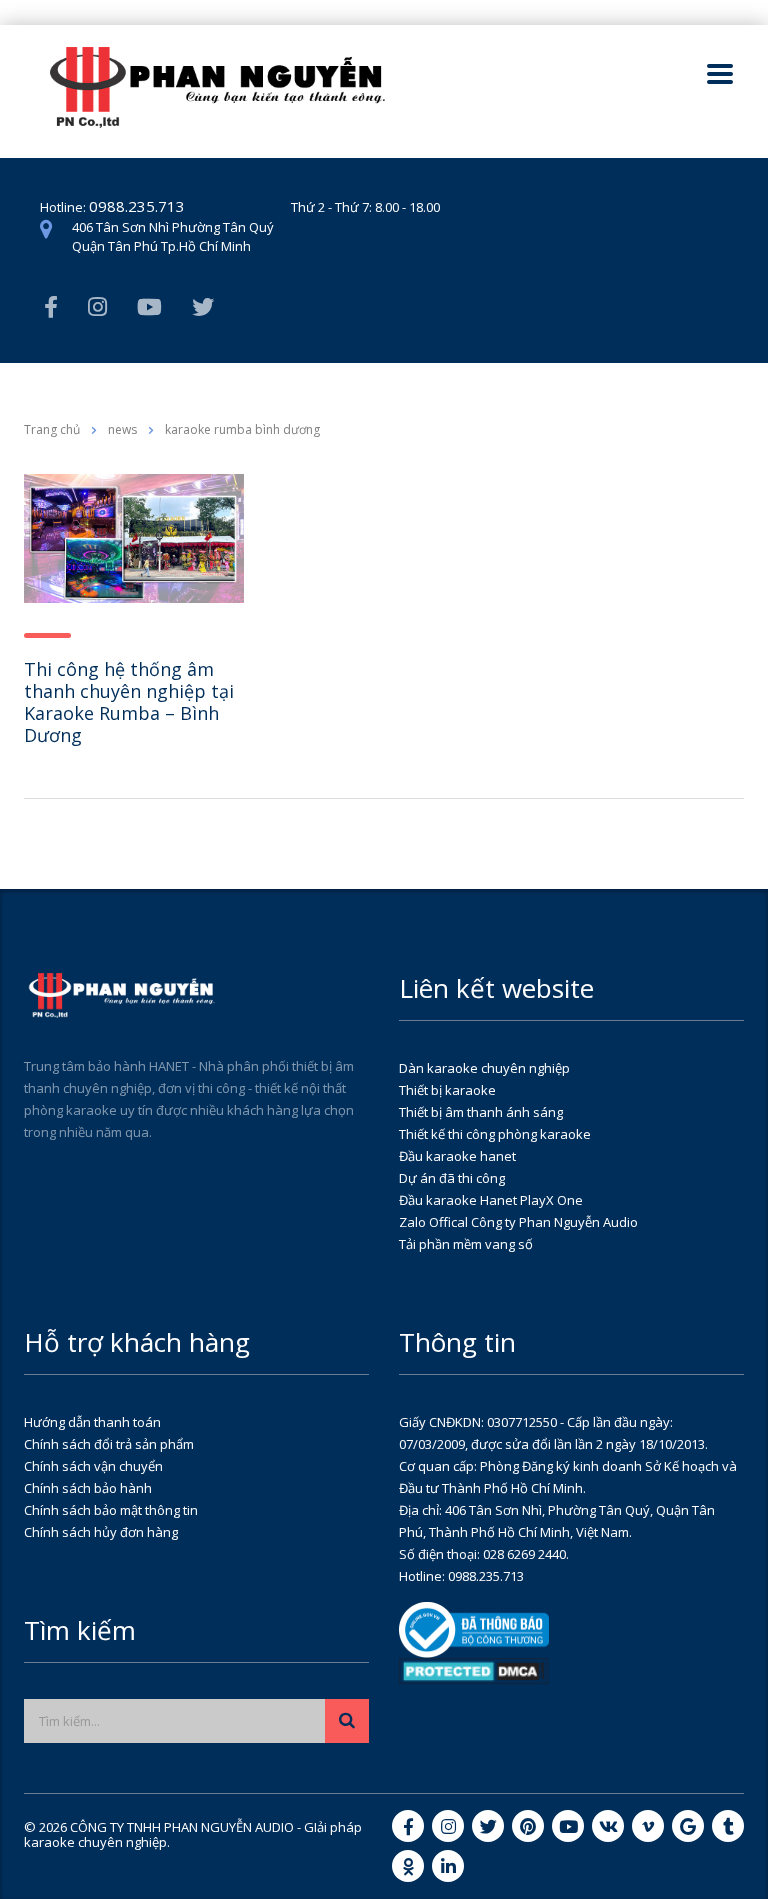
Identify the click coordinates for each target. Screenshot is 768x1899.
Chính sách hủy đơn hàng (101, 1532)
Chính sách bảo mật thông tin (111, 1510)
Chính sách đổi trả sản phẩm (109, 1444)
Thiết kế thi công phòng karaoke (495, 1134)
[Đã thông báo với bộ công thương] (474, 1628)
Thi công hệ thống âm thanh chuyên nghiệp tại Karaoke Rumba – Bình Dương (129, 702)
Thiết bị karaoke (447, 1090)
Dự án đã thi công (452, 1178)
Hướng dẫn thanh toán (92, 1422)
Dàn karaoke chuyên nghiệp (484, 1068)
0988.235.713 (137, 206)
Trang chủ (52, 429)
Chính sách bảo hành (88, 1488)
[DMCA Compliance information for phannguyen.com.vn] (474, 1670)
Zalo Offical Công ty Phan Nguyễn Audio (518, 1222)
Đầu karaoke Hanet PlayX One (491, 1200)
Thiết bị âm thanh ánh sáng (481, 1112)
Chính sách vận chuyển (93, 1466)
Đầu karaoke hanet (457, 1156)
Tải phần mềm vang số (466, 1244)
